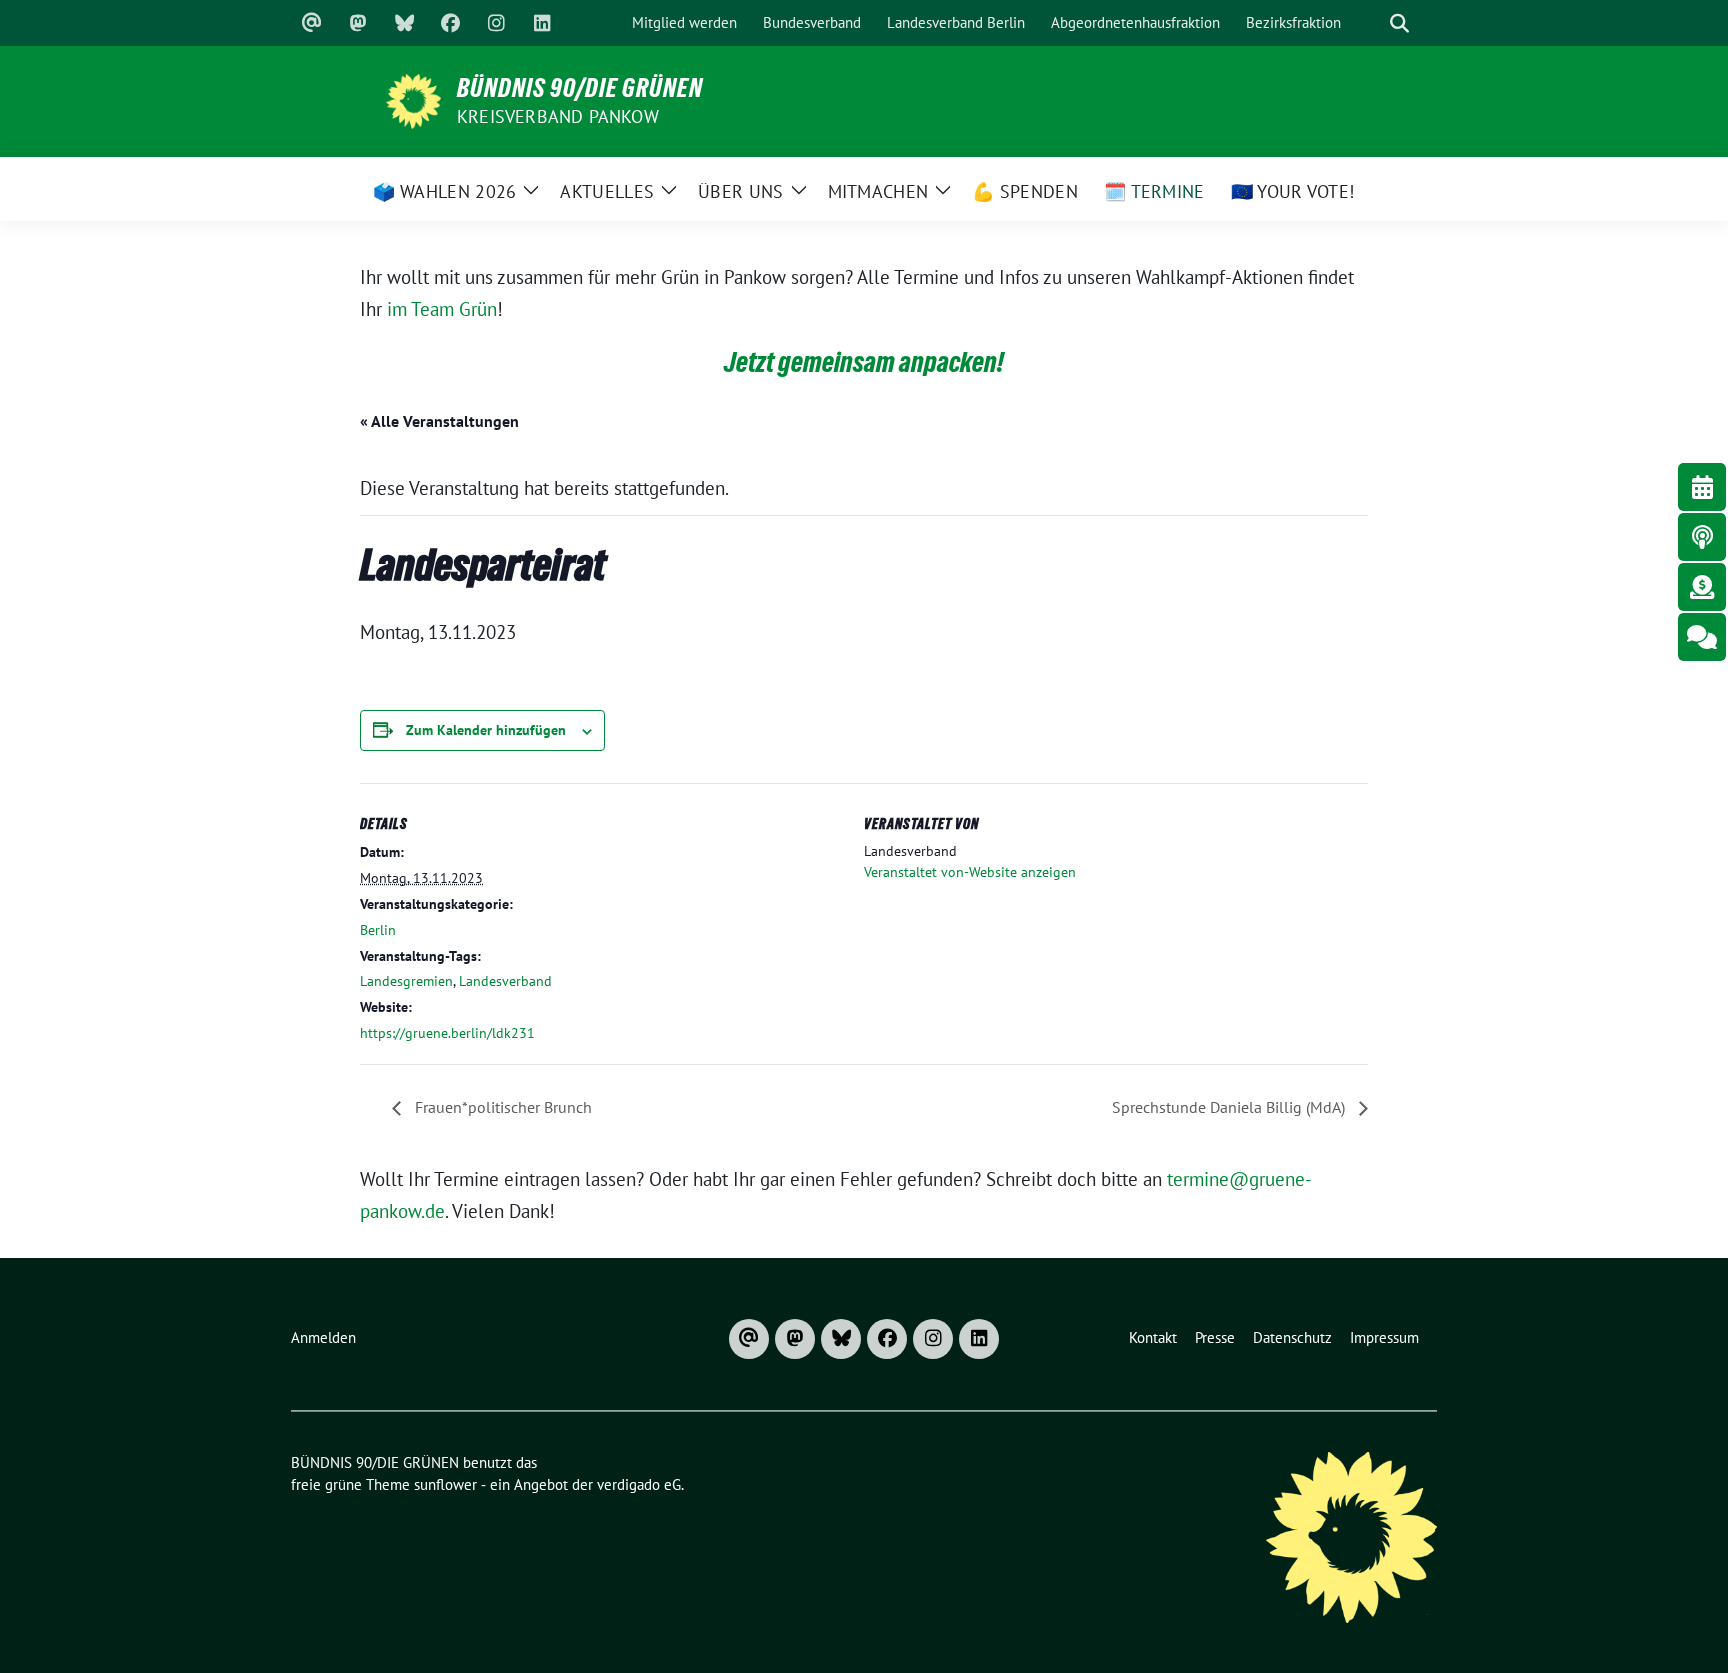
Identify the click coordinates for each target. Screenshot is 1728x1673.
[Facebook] (450, 23)
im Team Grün (442, 309)
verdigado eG (639, 1484)
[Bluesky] (404, 23)
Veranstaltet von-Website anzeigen (970, 872)
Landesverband (505, 981)
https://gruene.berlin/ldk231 (447, 1033)
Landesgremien (406, 981)
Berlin (378, 930)
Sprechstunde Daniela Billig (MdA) (1230, 1107)
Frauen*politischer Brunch (501, 1107)
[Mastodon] (358, 23)
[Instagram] (496, 23)
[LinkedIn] (542, 23)
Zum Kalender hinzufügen (486, 730)
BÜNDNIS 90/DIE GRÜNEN (580, 88)
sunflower (445, 1484)
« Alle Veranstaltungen (439, 421)
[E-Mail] (312, 23)
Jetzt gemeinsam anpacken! (864, 362)
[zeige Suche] (1399, 23)
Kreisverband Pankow (558, 116)
